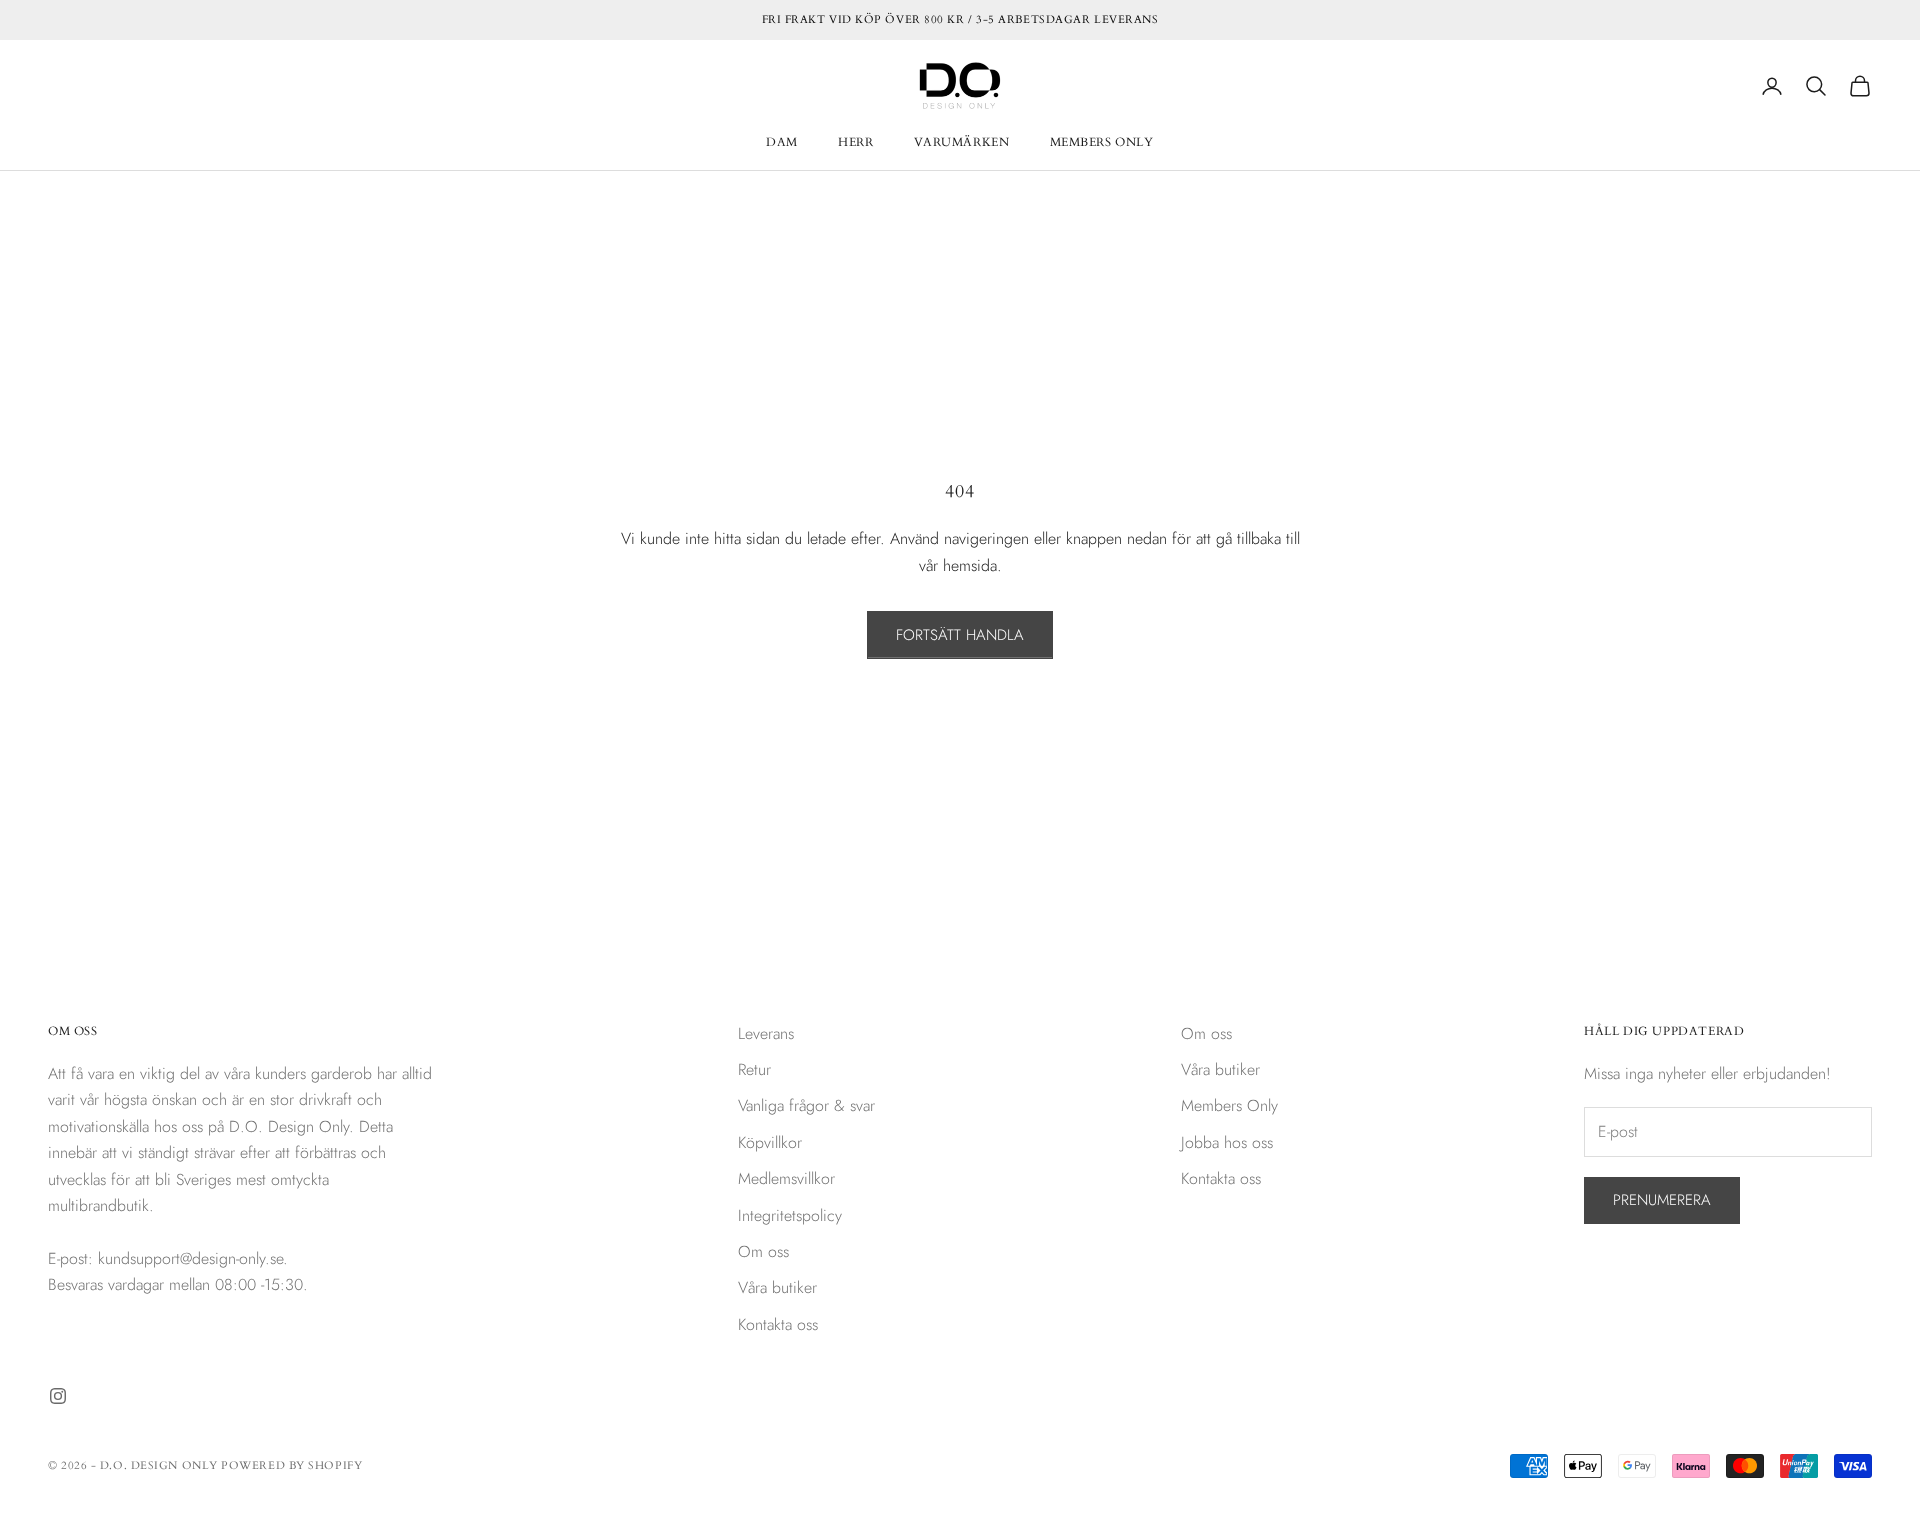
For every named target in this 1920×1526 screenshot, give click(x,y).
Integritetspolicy (790, 1215)
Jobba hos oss (1227, 1142)
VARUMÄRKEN (962, 142)
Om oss (763, 1251)
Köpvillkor (770, 1142)
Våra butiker (777, 1287)
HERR (855, 142)
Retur (754, 1069)
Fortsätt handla (960, 635)
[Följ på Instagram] (58, 1396)
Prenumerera (1662, 1200)
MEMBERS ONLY (1102, 142)
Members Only (1229, 1105)
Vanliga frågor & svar (806, 1105)
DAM (782, 142)
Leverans (766, 1033)
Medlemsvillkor (786, 1178)
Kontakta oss (778, 1324)
